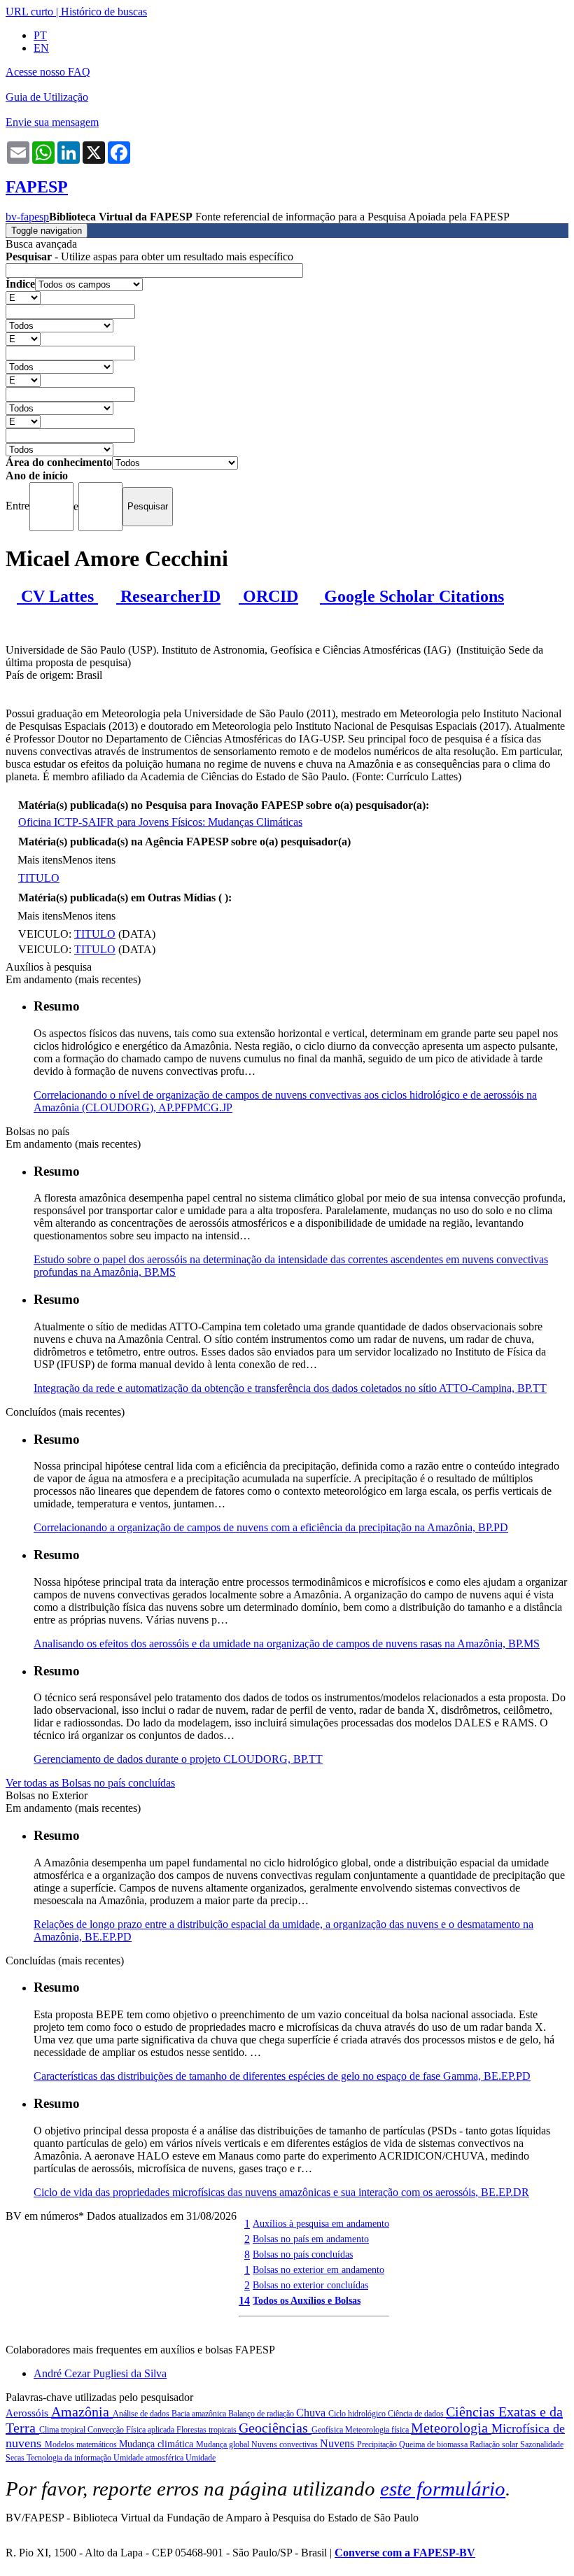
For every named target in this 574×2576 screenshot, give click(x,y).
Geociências (275, 2428)
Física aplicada (151, 2430)
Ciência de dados (417, 2414)
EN (41, 48)
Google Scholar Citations (412, 596)
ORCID (268, 596)
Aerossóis (28, 2413)
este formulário (443, 2489)
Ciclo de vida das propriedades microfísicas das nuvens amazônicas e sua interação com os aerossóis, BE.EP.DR (281, 2192)
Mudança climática (157, 2444)
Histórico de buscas (104, 12)
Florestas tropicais (208, 2430)
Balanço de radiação (262, 2414)
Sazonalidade (542, 2444)
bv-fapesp (27, 217)
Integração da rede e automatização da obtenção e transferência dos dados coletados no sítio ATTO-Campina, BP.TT (290, 1388)
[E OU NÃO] (23, 297)
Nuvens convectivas (286, 2444)
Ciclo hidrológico (358, 2414)
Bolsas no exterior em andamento (318, 2269)
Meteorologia (451, 2428)
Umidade (201, 2458)
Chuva (312, 2413)
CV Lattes (57, 596)
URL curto (29, 12)
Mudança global (224, 2444)
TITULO (39, 878)
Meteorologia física (378, 2430)
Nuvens (338, 2443)
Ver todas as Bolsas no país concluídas (90, 1783)
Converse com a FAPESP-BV (405, 2553)
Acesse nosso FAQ (48, 72)
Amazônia (82, 2412)
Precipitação (378, 2444)
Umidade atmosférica (149, 2458)
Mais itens (40, 860)
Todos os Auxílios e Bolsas (307, 2300)
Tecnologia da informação (70, 2458)
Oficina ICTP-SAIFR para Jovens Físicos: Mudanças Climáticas (160, 822)
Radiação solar (495, 2444)
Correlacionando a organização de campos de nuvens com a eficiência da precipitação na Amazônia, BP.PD (271, 1527)
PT (40, 35)
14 (244, 2301)
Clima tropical (63, 2430)
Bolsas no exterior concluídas (310, 2285)
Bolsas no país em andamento (311, 2239)
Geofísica (328, 2430)
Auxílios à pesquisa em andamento (321, 2223)
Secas (16, 2458)
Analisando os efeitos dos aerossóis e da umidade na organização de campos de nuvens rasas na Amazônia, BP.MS (287, 1644)
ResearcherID (168, 596)
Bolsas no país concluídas (303, 2254)
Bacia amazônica (200, 2414)
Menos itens (89, 860)
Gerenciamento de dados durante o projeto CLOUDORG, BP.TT (178, 1759)
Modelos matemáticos (82, 2444)
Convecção (107, 2430)
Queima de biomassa (434, 2444)
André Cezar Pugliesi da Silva (100, 2373)
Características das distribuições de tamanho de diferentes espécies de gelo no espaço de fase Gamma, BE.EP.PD (282, 2076)
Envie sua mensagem (52, 122)
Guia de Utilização (47, 97)
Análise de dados (142, 2414)
